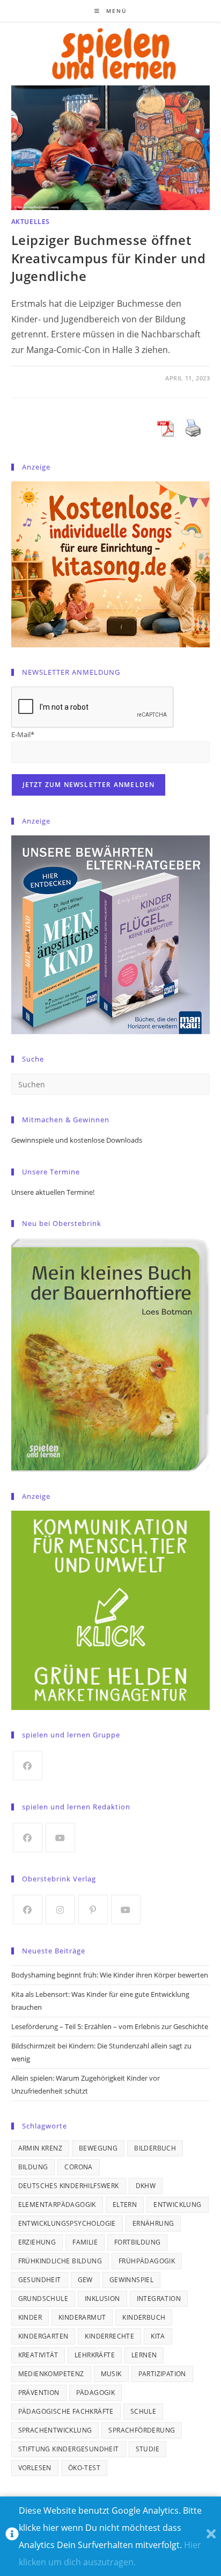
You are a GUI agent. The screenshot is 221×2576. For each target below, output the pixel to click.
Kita (158, 2336)
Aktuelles (31, 222)
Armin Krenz (40, 2148)
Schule (143, 2411)
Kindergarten (43, 2336)
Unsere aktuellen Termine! (53, 1192)
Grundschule (43, 2299)
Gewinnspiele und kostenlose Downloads (77, 1140)
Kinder (30, 2317)
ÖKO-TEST (84, 2468)
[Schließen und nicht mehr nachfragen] (211, 2537)
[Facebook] (28, 1766)
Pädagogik (96, 2393)
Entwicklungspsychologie (67, 2223)
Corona (78, 2167)
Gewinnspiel (131, 2280)
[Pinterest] (93, 1910)
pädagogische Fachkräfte (66, 2411)
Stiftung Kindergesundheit (69, 2449)
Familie (85, 2242)
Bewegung (98, 2148)
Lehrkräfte (95, 2355)
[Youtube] (60, 1838)
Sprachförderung (142, 2430)
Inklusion (102, 2299)
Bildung (33, 2167)
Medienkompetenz (51, 2374)
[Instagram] (60, 1910)
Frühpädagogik (147, 2261)
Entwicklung (177, 2205)
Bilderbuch (155, 2148)
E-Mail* (23, 734)
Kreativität (38, 2355)
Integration (159, 2299)
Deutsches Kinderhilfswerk (69, 2186)
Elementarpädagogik (57, 2205)
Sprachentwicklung (55, 2430)
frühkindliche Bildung (60, 2261)
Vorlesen (35, 2468)
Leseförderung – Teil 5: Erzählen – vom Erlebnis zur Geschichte (110, 2026)
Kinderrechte (109, 2336)
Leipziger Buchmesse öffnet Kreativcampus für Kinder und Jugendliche (109, 258)
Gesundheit (40, 2280)
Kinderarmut (82, 2317)
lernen (144, 2355)
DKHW (146, 2186)
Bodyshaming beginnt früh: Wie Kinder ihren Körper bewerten (110, 1975)
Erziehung (37, 2242)
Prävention (39, 2393)
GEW (85, 2280)
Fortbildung (137, 2242)
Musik (111, 2374)
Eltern (125, 2205)
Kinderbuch (144, 2317)
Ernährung (153, 2223)
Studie (148, 2449)
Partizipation (162, 2374)
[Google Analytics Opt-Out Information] (12, 2537)
